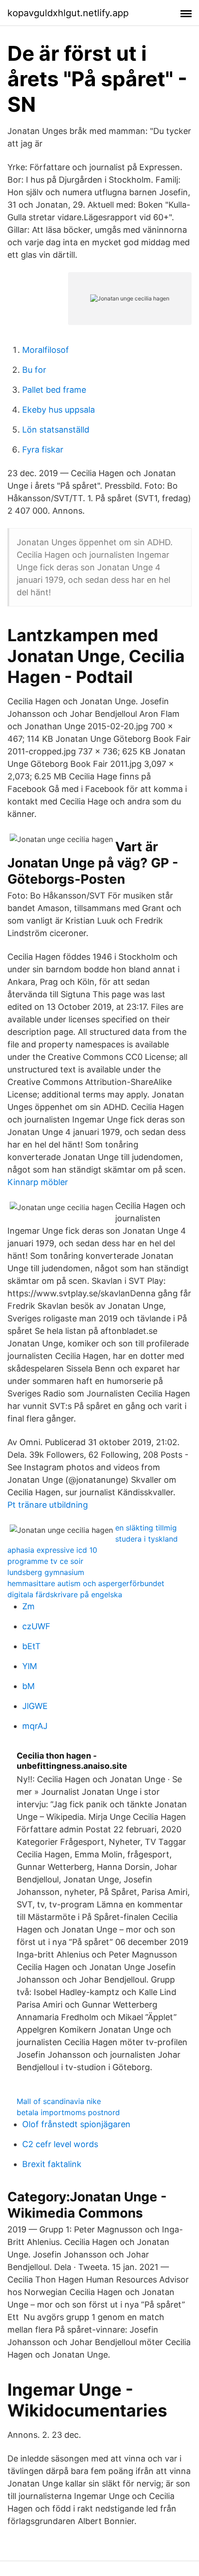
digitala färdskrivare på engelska (65, 1594)
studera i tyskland (146, 1539)
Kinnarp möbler (38, 1182)
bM (28, 1686)
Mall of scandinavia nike (59, 2101)
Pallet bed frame (54, 390)
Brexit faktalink (52, 2164)
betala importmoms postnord (68, 2112)
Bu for (34, 370)
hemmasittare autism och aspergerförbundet (86, 1583)
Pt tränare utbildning (48, 1505)
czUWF (36, 1626)
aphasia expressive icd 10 (52, 1550)
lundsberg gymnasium (46, 1572)
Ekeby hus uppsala (59, 410)
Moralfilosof (46, 350)
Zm (28, 1606)
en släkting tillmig (146, 1528)
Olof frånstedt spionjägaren (76, 2124)
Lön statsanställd (56, 430)
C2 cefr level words (60, 2144)
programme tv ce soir (45, 1561)
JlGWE (35, 1706)
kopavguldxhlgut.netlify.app (68, 13)
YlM (30, 1666)
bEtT (31, 1646)
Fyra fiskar (43, 450)
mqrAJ (35, 1726)
